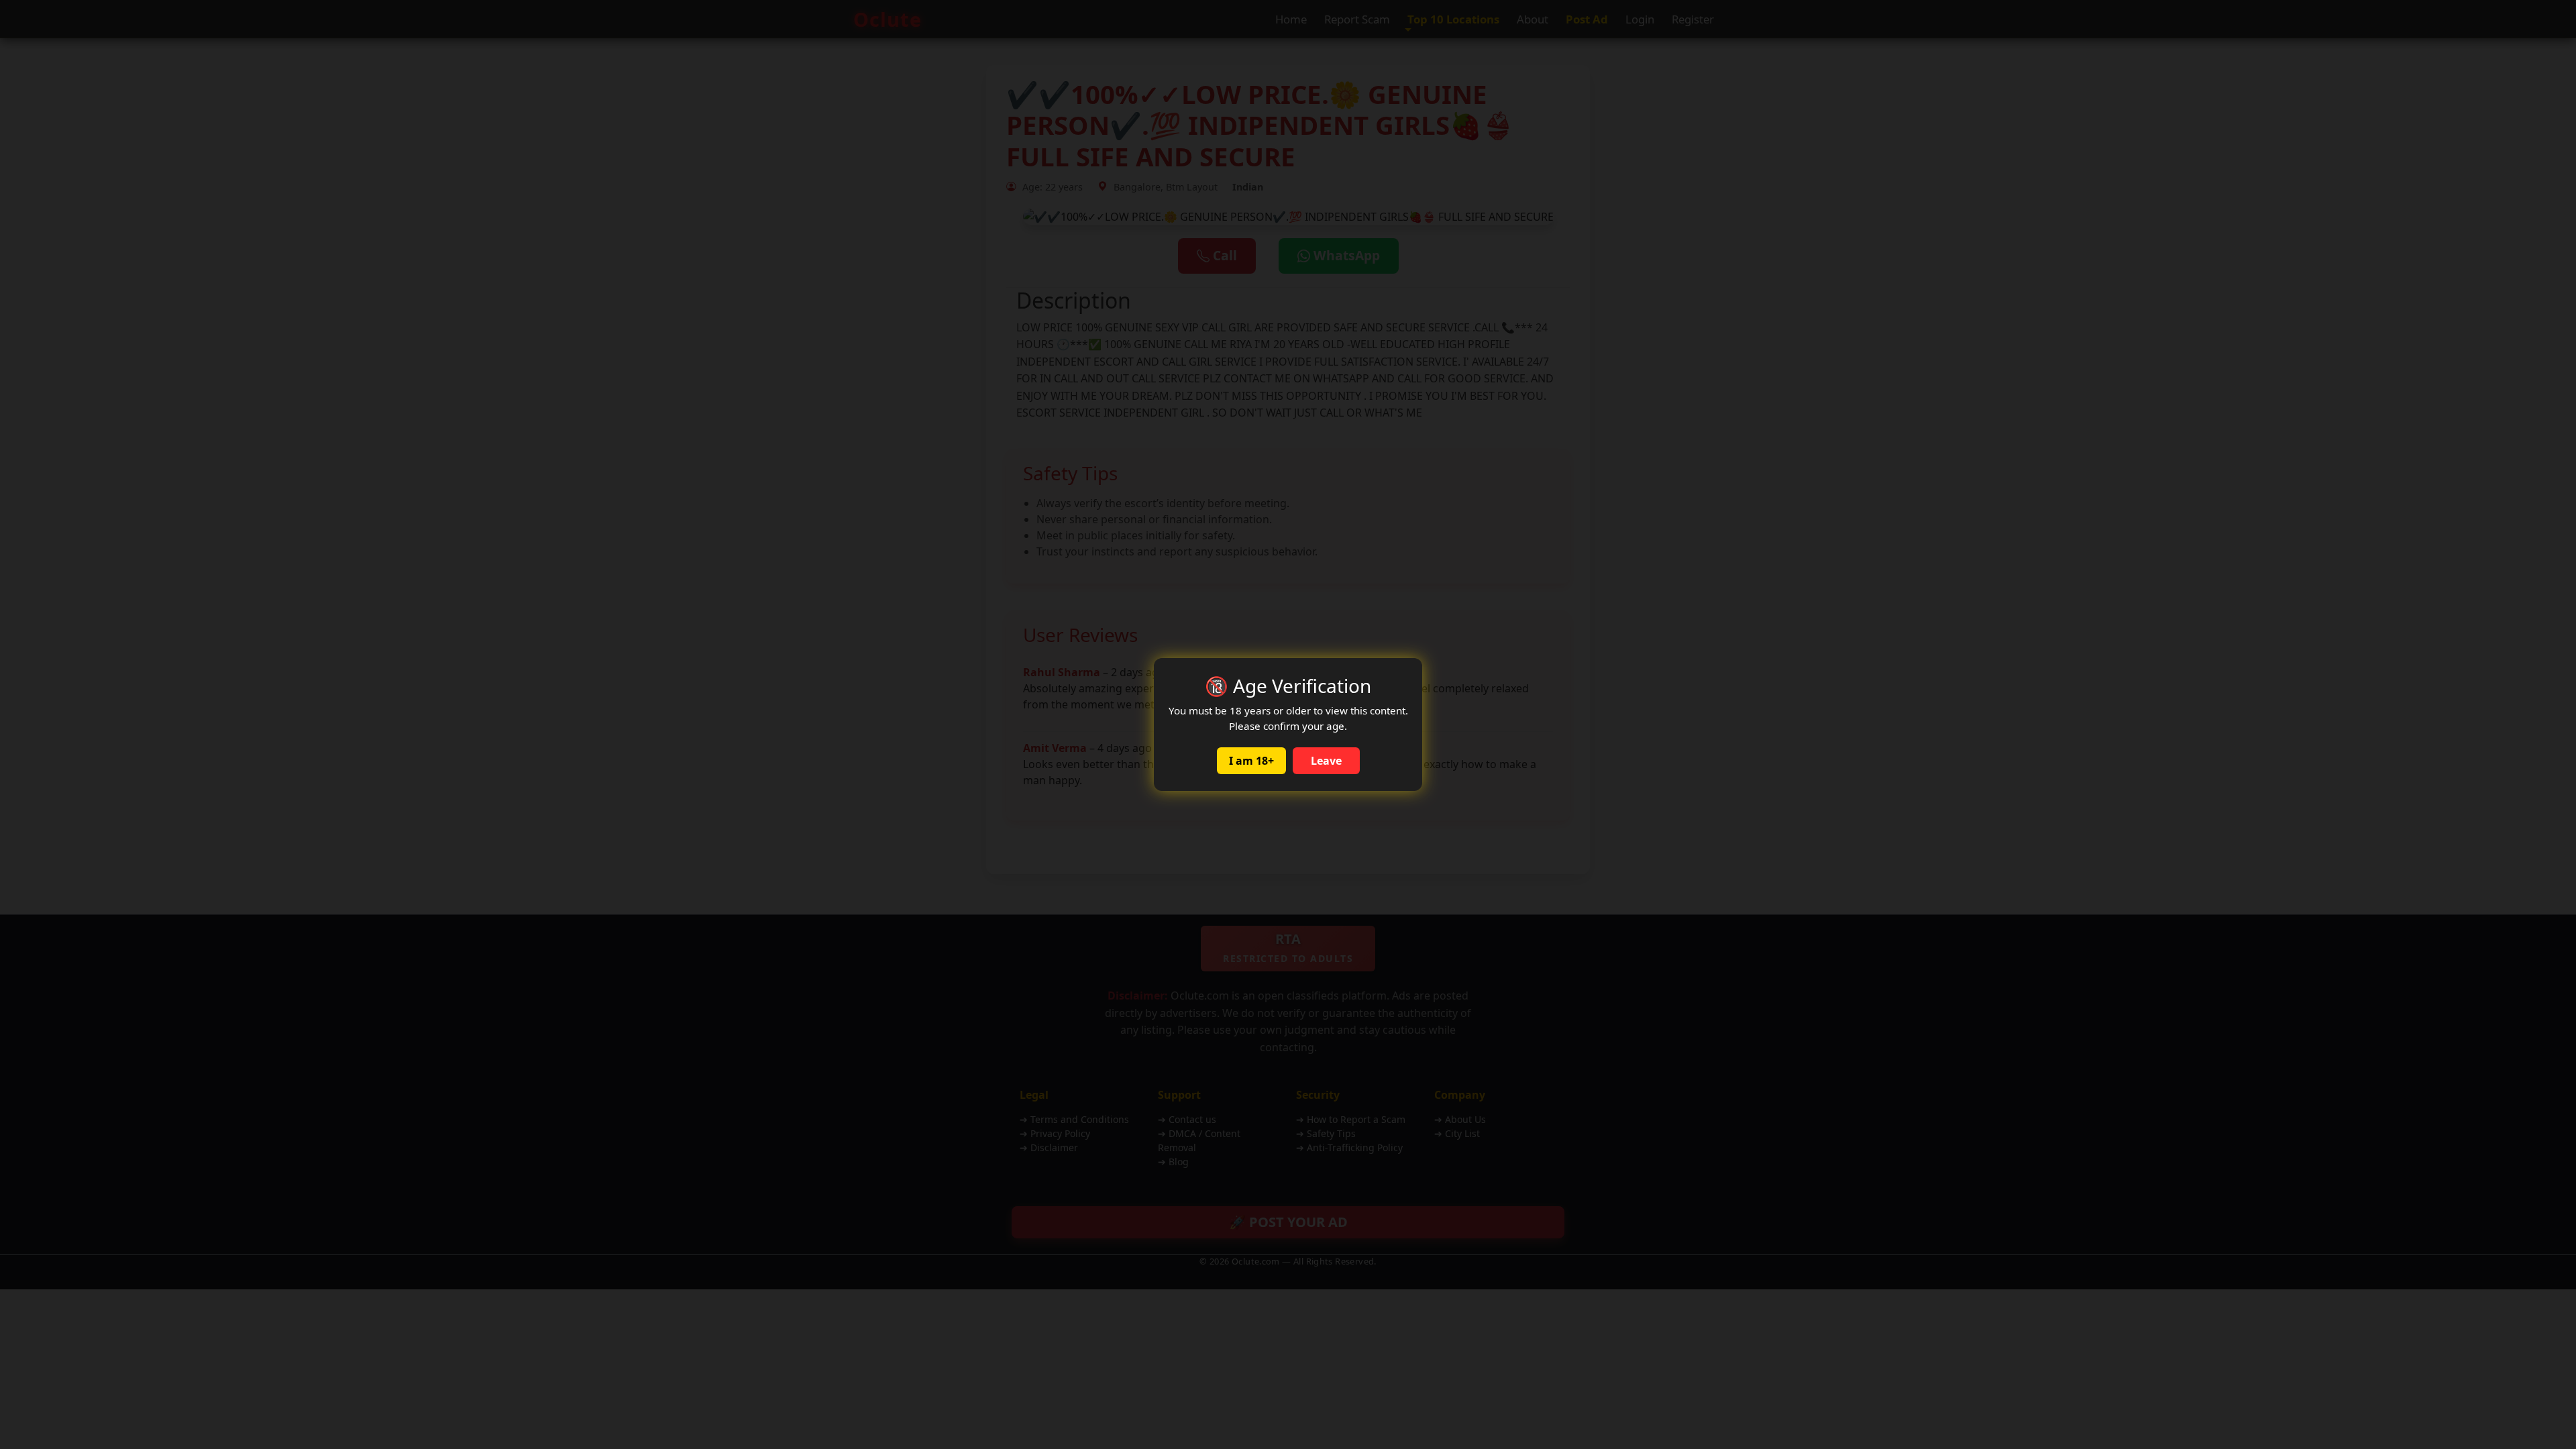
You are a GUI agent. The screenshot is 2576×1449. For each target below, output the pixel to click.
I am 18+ (1251, 761)
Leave (1326, 761)
